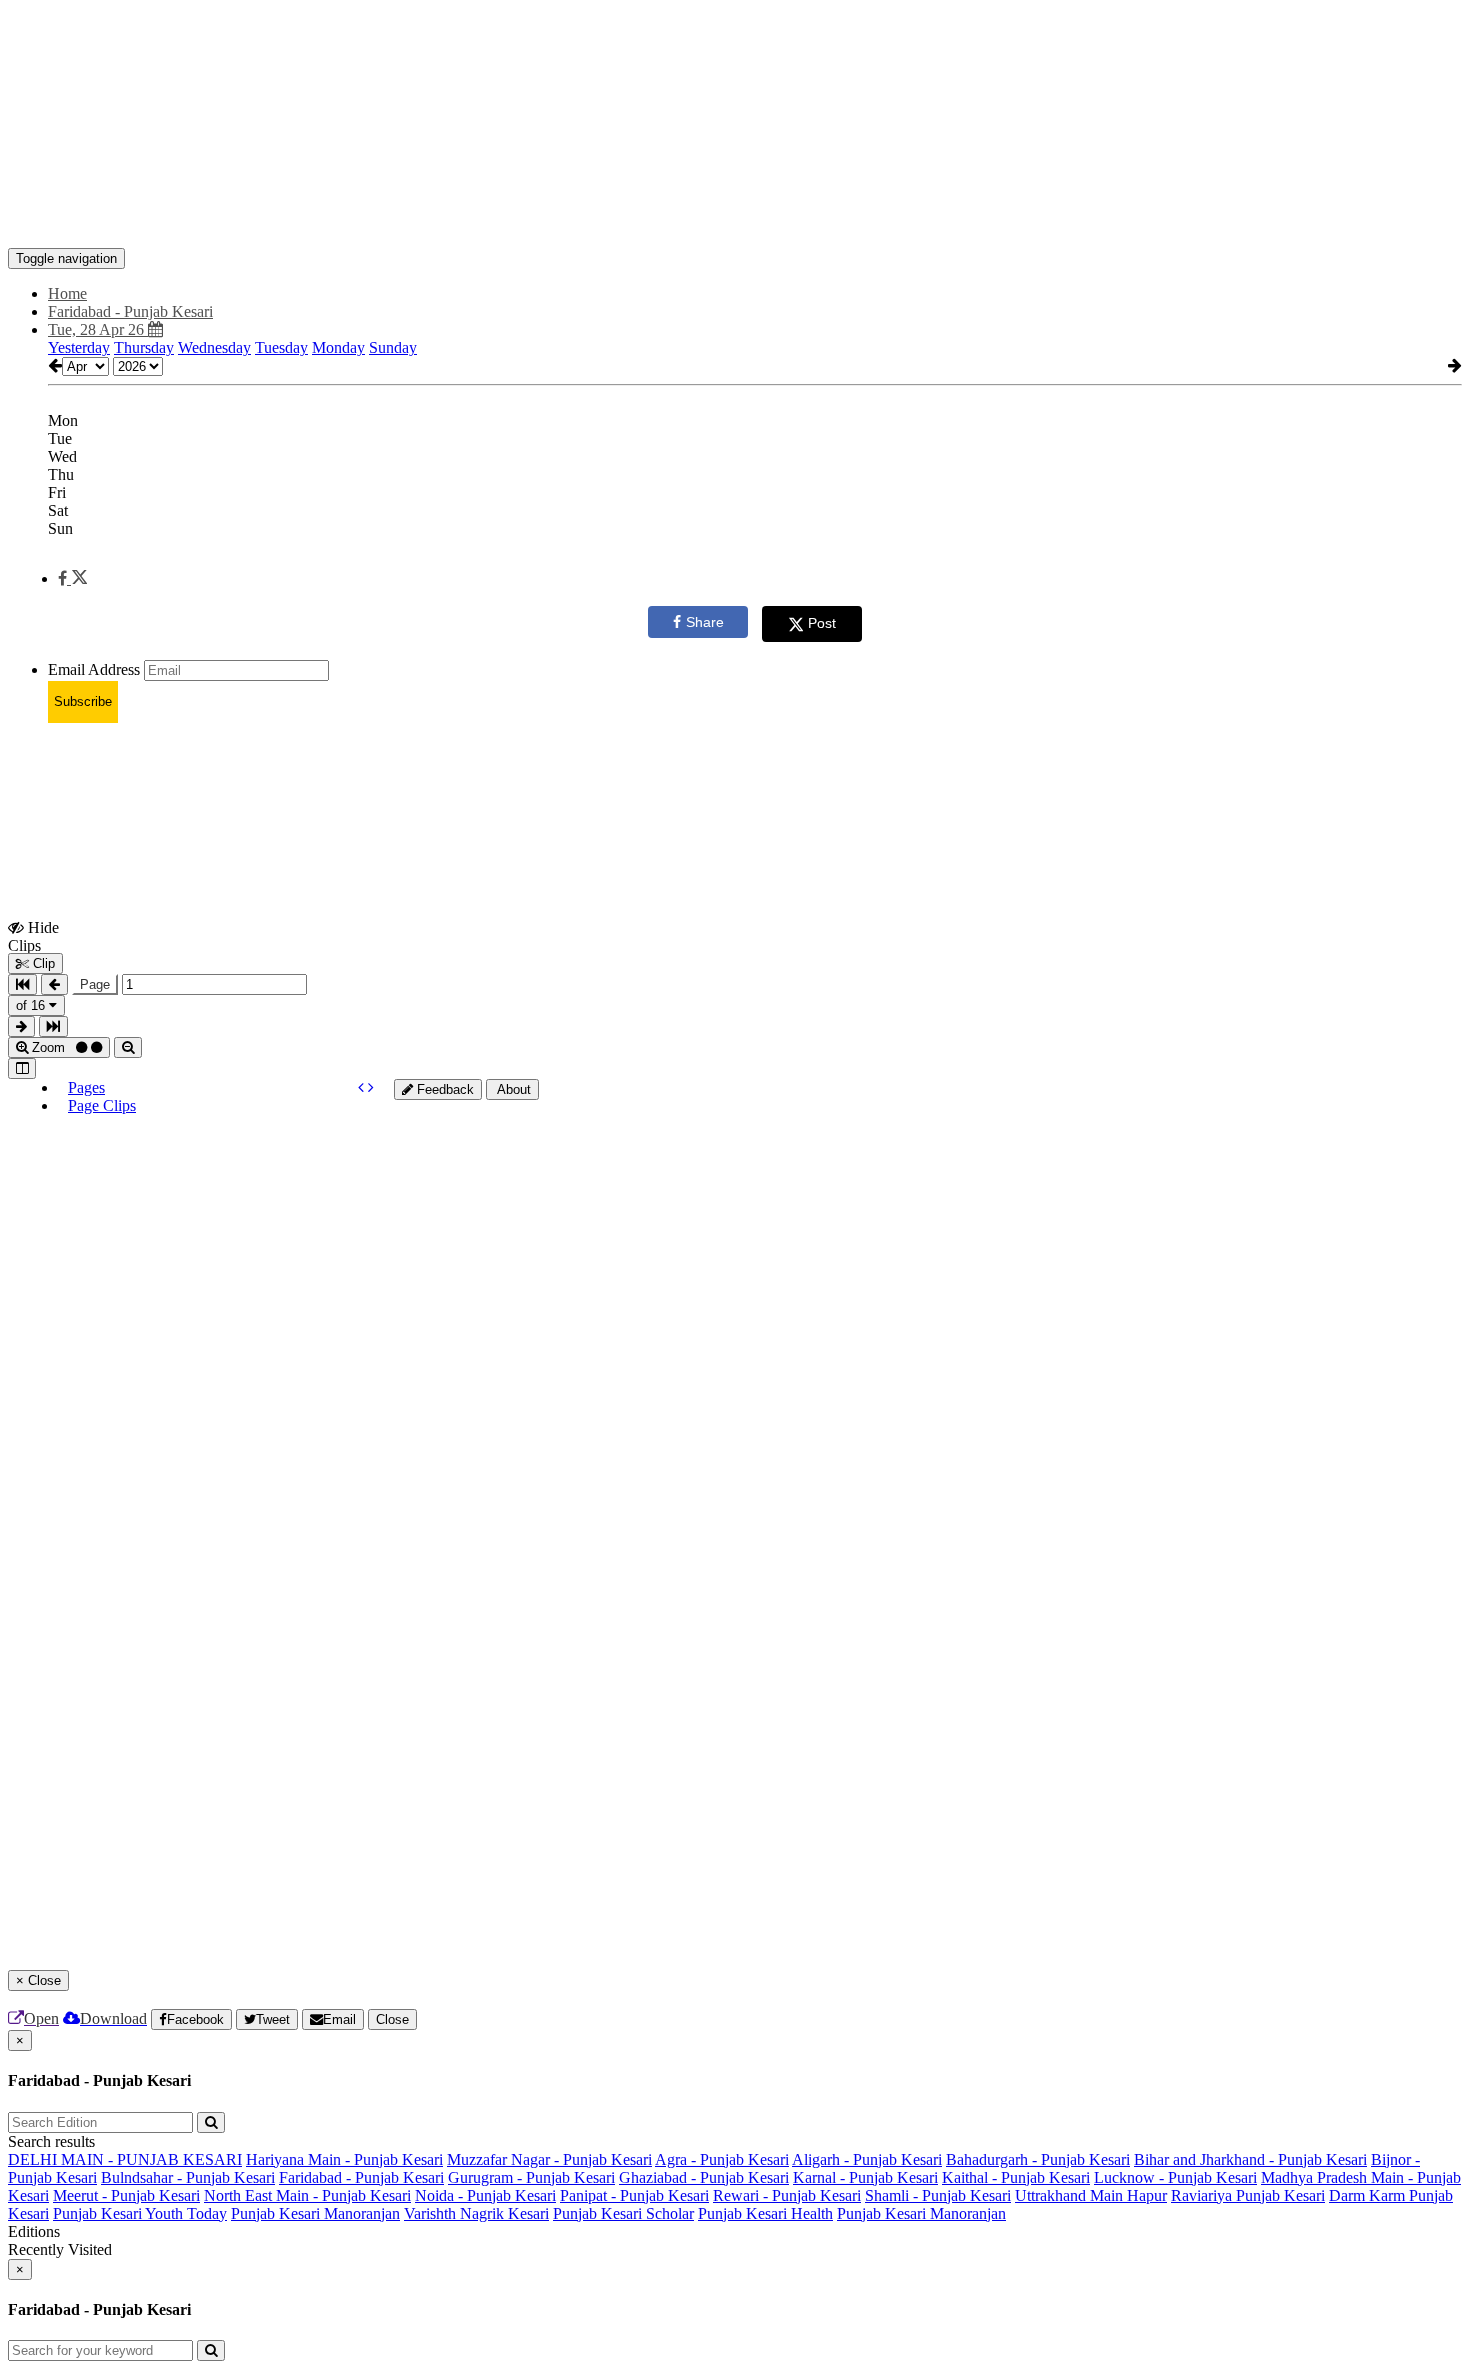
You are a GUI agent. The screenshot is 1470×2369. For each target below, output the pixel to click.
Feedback (443, 1089)
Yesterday (79, 347)
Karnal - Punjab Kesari (865, 2177)
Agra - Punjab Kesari (722, 2159)
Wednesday (214, 347)
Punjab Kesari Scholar (623, 2213)
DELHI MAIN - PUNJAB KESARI (125, 2159)
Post (822, 623)
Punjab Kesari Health (765, 2213)
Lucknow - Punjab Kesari (1175, 2177)
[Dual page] (22, 1068)
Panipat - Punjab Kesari (634, 2195)
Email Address (94, 669)
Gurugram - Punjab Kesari (531, 2177)
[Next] (371, 1087)
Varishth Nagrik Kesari (476, 2213)
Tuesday (281, 347)
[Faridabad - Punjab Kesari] (735, 218)
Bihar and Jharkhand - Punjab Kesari (1250, 2159)
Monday (338, 347)
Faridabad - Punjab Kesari (361, 2177)
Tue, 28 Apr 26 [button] (98, 329)
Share (705, 622)
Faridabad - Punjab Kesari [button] (130, 311)
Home (67, 293)
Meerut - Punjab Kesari (126, 2195)
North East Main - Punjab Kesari (307, 2195)
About (512, 1089)
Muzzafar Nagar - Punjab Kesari (549, 2159)
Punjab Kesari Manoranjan (315, 2213)
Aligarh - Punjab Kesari (867, 2159)
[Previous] (363, 1087)
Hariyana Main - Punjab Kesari (344, 2159)
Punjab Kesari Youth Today (140, 2213)
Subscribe (83, 701)
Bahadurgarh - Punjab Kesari (1038, 2159)
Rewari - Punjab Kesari (787, 2195)
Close (392, 2019)
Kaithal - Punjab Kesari (1016, 2177)
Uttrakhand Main (1071, 2195)
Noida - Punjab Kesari (485, 2195)
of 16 (32, 1005)
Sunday (393, 347)
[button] (72, 578)
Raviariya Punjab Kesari (1248, 2195)
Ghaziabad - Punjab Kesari (704, 2177)
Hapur (1147, 2195)
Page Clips (102, 1105)
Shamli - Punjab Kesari (938, 2195)
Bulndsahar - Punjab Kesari (188, 2177)
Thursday (144, 347)
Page (95, 984)
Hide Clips (33, 936)
